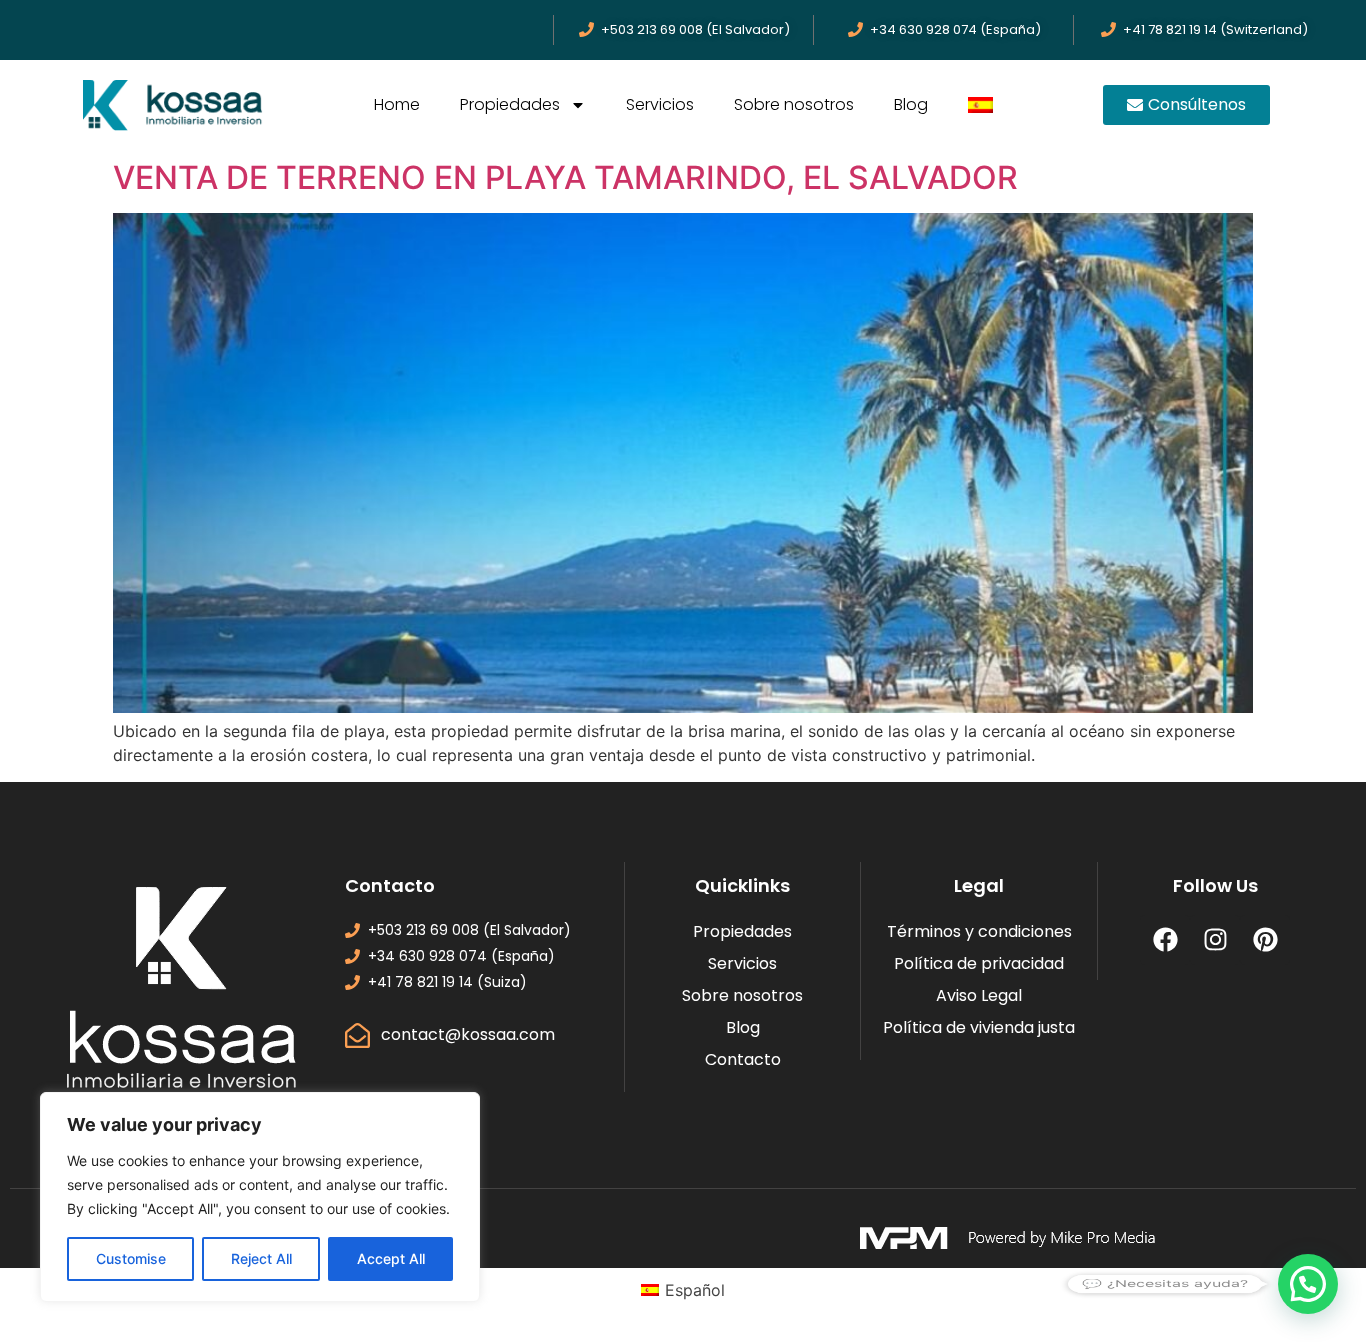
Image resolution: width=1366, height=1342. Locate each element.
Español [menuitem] (695, 1290)
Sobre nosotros (794, 104)
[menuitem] (980, 105)
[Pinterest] (1265, 940)
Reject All (261, 1258)
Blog (911, 104)
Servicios (660, 104)
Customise (131, 1258)
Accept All (391, 1258)
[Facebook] (1165, 940)
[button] (1308, 1284)
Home (397, 104)
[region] (260, 1197)
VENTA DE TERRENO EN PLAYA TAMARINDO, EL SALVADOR (565, 177)
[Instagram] (1215, 940)
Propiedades (510, 104)
